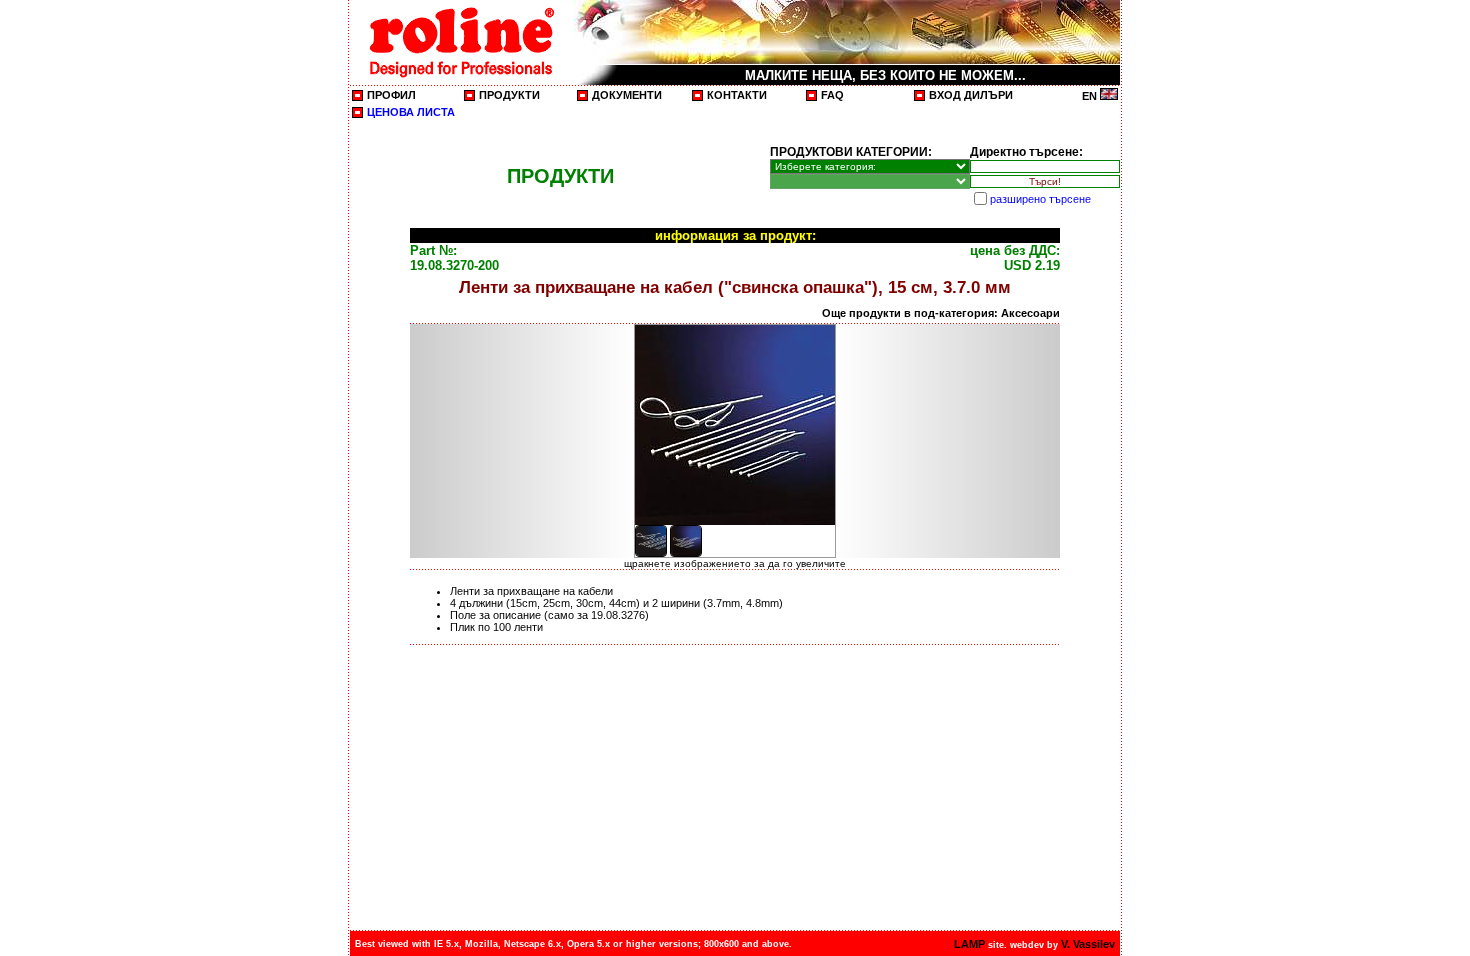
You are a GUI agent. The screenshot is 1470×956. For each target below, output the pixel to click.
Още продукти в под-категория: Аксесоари (941, 313)
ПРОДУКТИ (509, 95)
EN (1091, 96)
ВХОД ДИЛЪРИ (971, 95)
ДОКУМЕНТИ (627, 95)
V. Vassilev (1088, 944)
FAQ (832, 95)
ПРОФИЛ (391, 95)
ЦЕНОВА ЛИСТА (411, 112)
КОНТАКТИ (737, 95)
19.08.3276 (618, 615)
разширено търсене (1040, 199)
